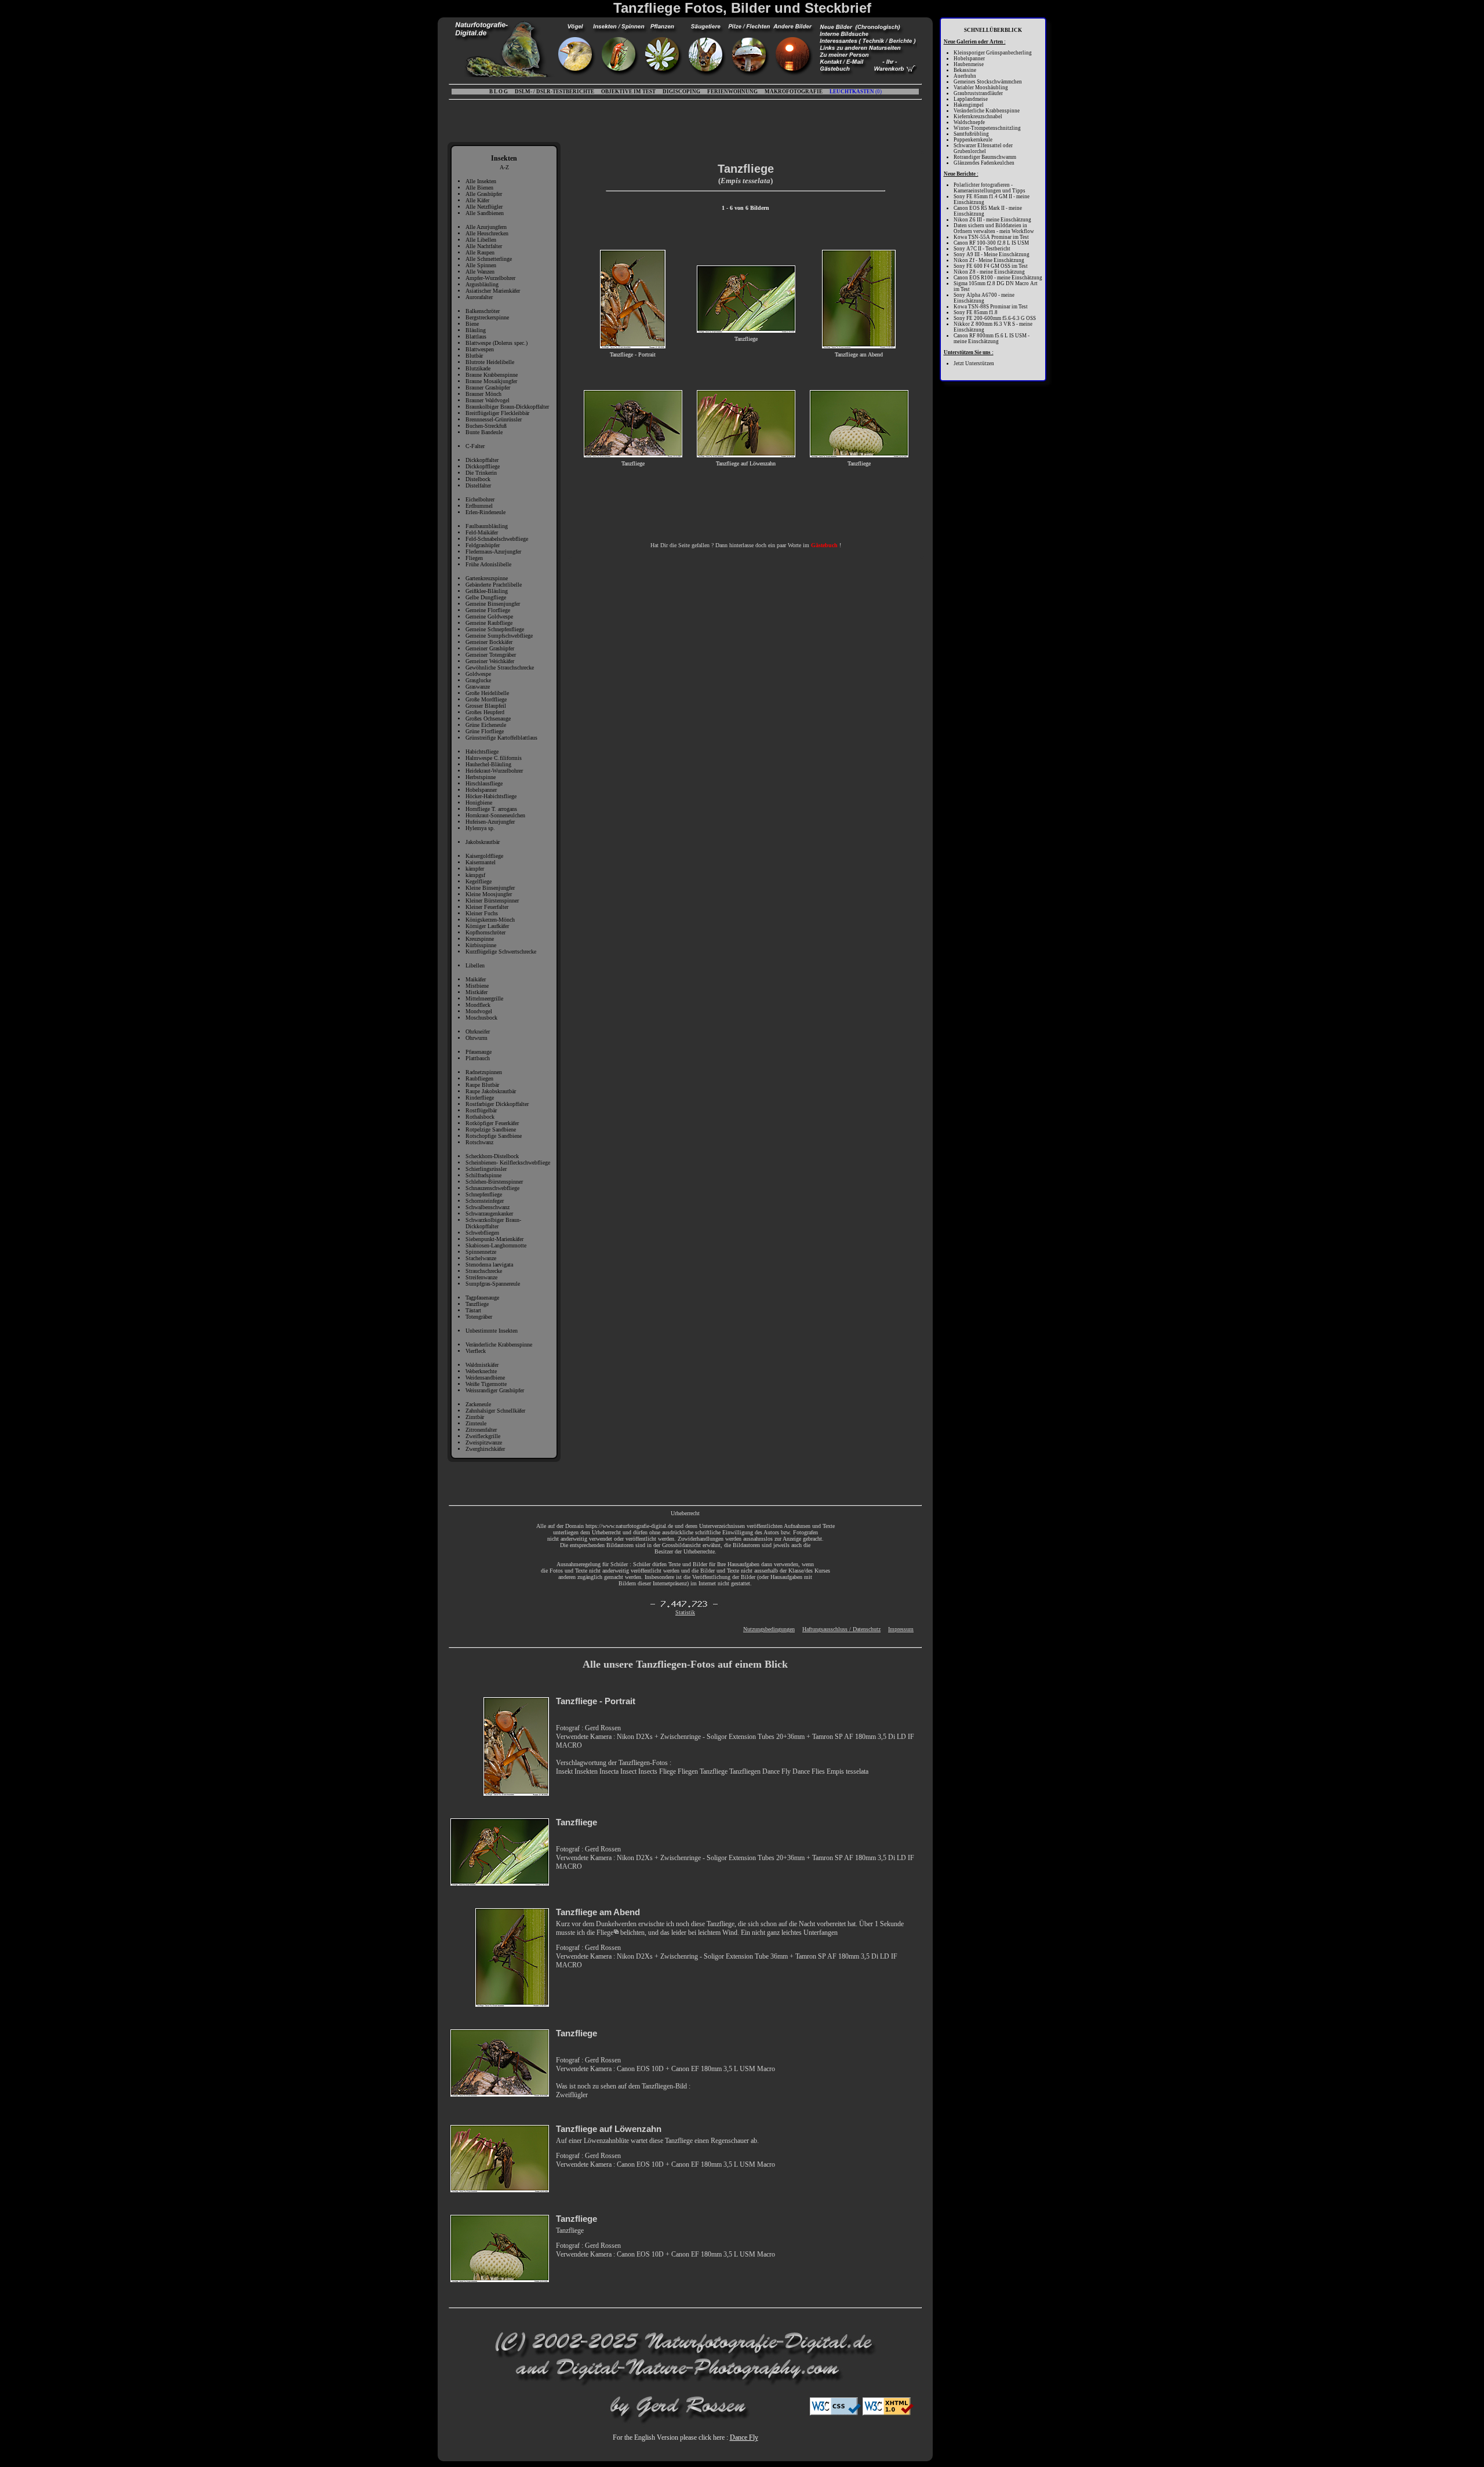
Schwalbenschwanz (488, 1207)
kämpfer (475, 869)
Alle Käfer (477, 200)
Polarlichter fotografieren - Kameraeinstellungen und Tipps (990, 188)
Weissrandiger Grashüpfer (495, 1390)
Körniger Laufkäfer (487, 926)
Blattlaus (476, 336)
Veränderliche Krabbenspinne (499, 1345)
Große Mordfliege (486, 699)
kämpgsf (475, 875)
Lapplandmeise (971, 99)
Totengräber (479, 1317)
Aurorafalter (479, 297)
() (856, 92)
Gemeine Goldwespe (489, 616)
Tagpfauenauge (482, 1298)
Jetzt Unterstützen (974, 363)
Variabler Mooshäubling (981, 88)
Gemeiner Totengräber (491, 655)
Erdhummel (479, 506)
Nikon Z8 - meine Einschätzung (989, 272)
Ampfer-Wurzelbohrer (490, 278)
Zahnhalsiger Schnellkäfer (495, 1411)
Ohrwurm (477, 1038)
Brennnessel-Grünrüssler (494, 419)
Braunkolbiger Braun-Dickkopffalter (507, 407)
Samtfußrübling (971, 134)
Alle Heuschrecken (487, 233)
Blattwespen (480, 349)
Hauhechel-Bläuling (488, 764)
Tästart (473, 1310)
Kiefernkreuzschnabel (978, 117)
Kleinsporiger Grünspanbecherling (993, 53)
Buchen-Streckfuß (486, 426)
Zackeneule (478, 1404)
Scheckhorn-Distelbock (492, 1156)
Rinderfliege (480, 1098)
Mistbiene (477, 986)
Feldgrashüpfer (483, 545)
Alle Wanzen (480, 272)
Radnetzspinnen (484, 1072)
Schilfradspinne (483, 1175)
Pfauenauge (479, 1052)
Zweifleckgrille (483, 1436)
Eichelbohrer (480, 499)
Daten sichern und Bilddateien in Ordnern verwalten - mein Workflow (994, 228)
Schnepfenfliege (484, 1194)
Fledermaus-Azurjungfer (493, 552)
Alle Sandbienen (485, 213)
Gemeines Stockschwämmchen (988, 82)
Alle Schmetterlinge (489, 259)
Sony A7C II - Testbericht (982, 249)
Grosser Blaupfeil (486, 706)
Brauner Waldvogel (488, 400)
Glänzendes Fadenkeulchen (984, 163)
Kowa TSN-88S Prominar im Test (991, 307)
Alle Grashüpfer (484, 194)
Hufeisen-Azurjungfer (490, 822)
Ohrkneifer (478, 1031)
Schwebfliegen (482, 1233)
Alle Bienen (479, 188)
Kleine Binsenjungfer (490, 888)
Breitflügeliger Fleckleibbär (497, 413)
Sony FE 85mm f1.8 (976, 312)
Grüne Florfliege (485, 731)
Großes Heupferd (485, 712)
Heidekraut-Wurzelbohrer (494, 771)
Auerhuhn (965, 76)
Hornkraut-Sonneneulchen (495, 815)
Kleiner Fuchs (482, 913)
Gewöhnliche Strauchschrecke (500, 667)
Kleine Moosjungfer (489, 894)
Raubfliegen (479, 1078)
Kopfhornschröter (485, 932)
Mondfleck (478, 1005)
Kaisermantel (481, 862)
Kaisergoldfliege (484, 856)
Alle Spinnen (481, 265)
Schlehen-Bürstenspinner (494, 1182)
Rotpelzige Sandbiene (491, 1129)
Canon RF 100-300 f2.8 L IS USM (991, 243)
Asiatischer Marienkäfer (493, 291)
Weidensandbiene (485, 1378)
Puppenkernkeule (973, 140)
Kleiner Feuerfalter (487, 907)
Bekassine (965, 70)
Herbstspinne (481, 777)
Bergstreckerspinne (487, 317)
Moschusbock (481, 1018)
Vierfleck (476, 1351)
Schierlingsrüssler (486, 1169)
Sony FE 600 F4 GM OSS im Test (991, 266)
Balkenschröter (483, 311)
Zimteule (476, 1423)
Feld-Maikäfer (482, 532)
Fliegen (474, 558)
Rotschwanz (479, 1142)
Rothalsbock (480, 1117)
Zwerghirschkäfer (485, 1449)
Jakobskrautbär (483, 842)
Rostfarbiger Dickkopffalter (497, 1104)
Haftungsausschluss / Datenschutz (841, 1629)
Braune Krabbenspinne (492, 375)
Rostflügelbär (481, 1110)
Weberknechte (481, 1371)
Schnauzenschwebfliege (492, 1188)
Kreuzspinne (480, 939)
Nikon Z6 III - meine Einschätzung (992, 220)
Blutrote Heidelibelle (490, 362)
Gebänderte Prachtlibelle (494, 585)
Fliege (605, 1933)
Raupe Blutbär (482, 1085)
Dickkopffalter (482, 460)
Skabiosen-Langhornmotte (496, 1245)
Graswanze (478, 687)
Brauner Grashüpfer (488, 387)
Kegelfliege (479, 881)
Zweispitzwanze (484, 1442)
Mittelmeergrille (484, 998)
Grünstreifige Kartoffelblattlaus (501, 738)
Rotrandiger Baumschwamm (985, 157)
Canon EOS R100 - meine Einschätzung (998, 278)
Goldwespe (478, 674)
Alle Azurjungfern (486, 227)
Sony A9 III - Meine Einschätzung (992, 254)
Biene (472, 324)
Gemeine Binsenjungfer (493, 604)
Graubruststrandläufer (978, 93)
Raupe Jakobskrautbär (491, 1091)
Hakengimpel (969, 105)
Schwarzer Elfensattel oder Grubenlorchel (983, 148)
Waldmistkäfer (482, 1365)
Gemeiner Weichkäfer (490, 661)
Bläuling (476, 330)
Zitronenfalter (481, 1430)
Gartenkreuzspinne (487, 578)
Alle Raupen (480, 252)
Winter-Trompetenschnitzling (987, 128)
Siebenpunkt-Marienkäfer (494, 1239)
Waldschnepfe (969, 122)
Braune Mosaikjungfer (491, 381)
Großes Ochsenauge (488, 718)
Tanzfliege (477, 1304)
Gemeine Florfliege (488, 610)
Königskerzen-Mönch (490, 920)
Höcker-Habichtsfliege (491, 796)
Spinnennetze (481, 1252)
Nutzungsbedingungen (769, 1629)
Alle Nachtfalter (484, 246)
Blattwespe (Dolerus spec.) (497, 343)
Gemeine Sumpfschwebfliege (499, 636)
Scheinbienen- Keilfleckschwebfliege (508, 1162)
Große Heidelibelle (487, 693)
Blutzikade (478, 368)
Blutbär (474, 356)
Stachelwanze (481, 1258)
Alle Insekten (481, 181)
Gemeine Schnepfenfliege (495, 629)
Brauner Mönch (483, 394)
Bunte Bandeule (484, 432)
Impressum (901, 1629)
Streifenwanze (481, 1277)
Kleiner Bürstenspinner (492, 900)
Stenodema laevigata (489, 1265)
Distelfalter (478, 485)
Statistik (685, 1612)
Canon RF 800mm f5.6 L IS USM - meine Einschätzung (992, 339)
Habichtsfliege (482, 752)
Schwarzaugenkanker (489, 1214)
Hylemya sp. (480, 828)
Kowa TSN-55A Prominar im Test (991, 237)
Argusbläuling (482, 284)
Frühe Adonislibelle (488, 564)
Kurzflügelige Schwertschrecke (501, 951)
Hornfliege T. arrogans (491, 809)
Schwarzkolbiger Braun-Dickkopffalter (493, 1223)
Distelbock (478, 479)
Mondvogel (479, 1011)
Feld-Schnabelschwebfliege (497, 539)
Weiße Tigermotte (486, 1384)
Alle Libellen (481, 240)
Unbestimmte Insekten (492, 1331)
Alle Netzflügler (484, 207)
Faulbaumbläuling (487, 526)
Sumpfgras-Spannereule (493, 1284)
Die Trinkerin (481, 473)
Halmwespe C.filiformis (494, 758)
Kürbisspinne (481, 945)
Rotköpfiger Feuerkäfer (492, 1123)
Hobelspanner (481, 790)
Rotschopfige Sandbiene (494, 1136)
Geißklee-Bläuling (487, 591)
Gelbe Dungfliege (486, 597)
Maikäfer (476, 979)
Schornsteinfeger (485, 1201)
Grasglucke (478, 680)
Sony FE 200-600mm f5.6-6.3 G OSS (995, 318)
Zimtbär (475, 1417)
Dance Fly (744, 2437)
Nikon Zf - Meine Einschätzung (989, 260)
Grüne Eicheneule (486, 725)
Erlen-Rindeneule (485, 512)
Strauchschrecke (484, 1271)
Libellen (475, 965)
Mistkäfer (477, 992)
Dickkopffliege (483, 466)
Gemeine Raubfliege (489, 623)
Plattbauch (478, 1058)
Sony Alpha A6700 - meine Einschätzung (984, 298)
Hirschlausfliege (484, 783)
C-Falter (475, 446)
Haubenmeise (969, 64)
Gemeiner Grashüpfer (490, 648)
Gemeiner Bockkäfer (489, 642)
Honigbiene (479, 803)
